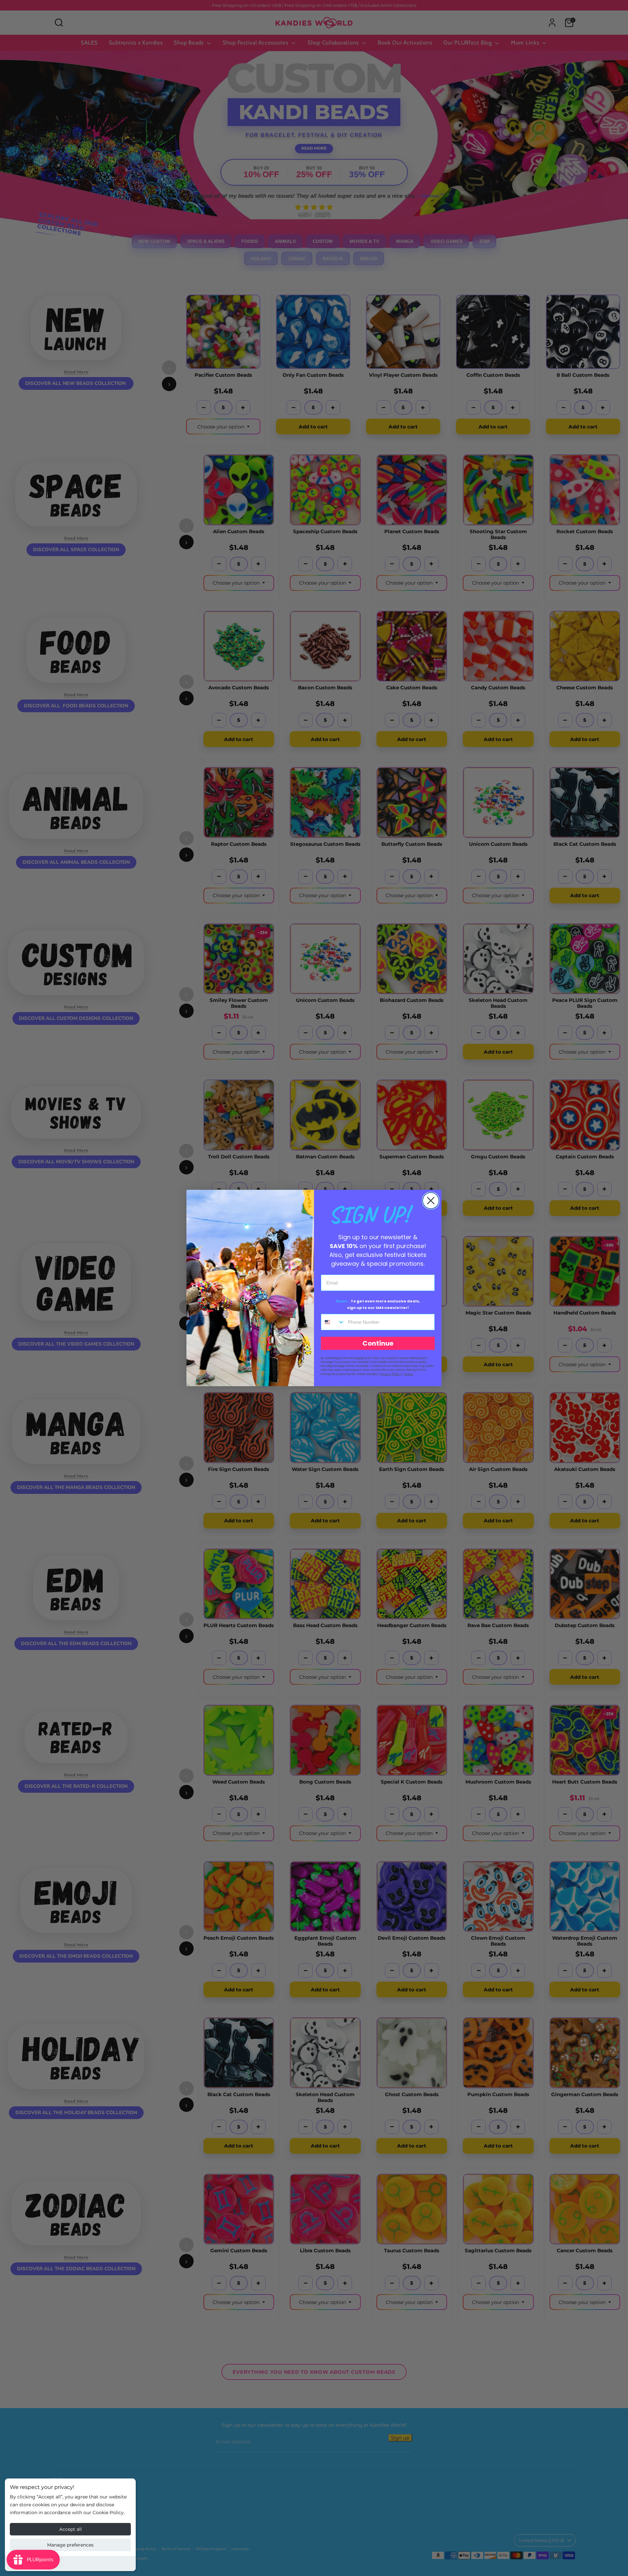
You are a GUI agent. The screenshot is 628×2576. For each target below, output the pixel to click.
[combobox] (333, 1322)
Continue (378, 1343)
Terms (408, 1374)
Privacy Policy (390, 1374)
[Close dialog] (431, 1201)
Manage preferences (70, 2545)
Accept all (70, 2529)
